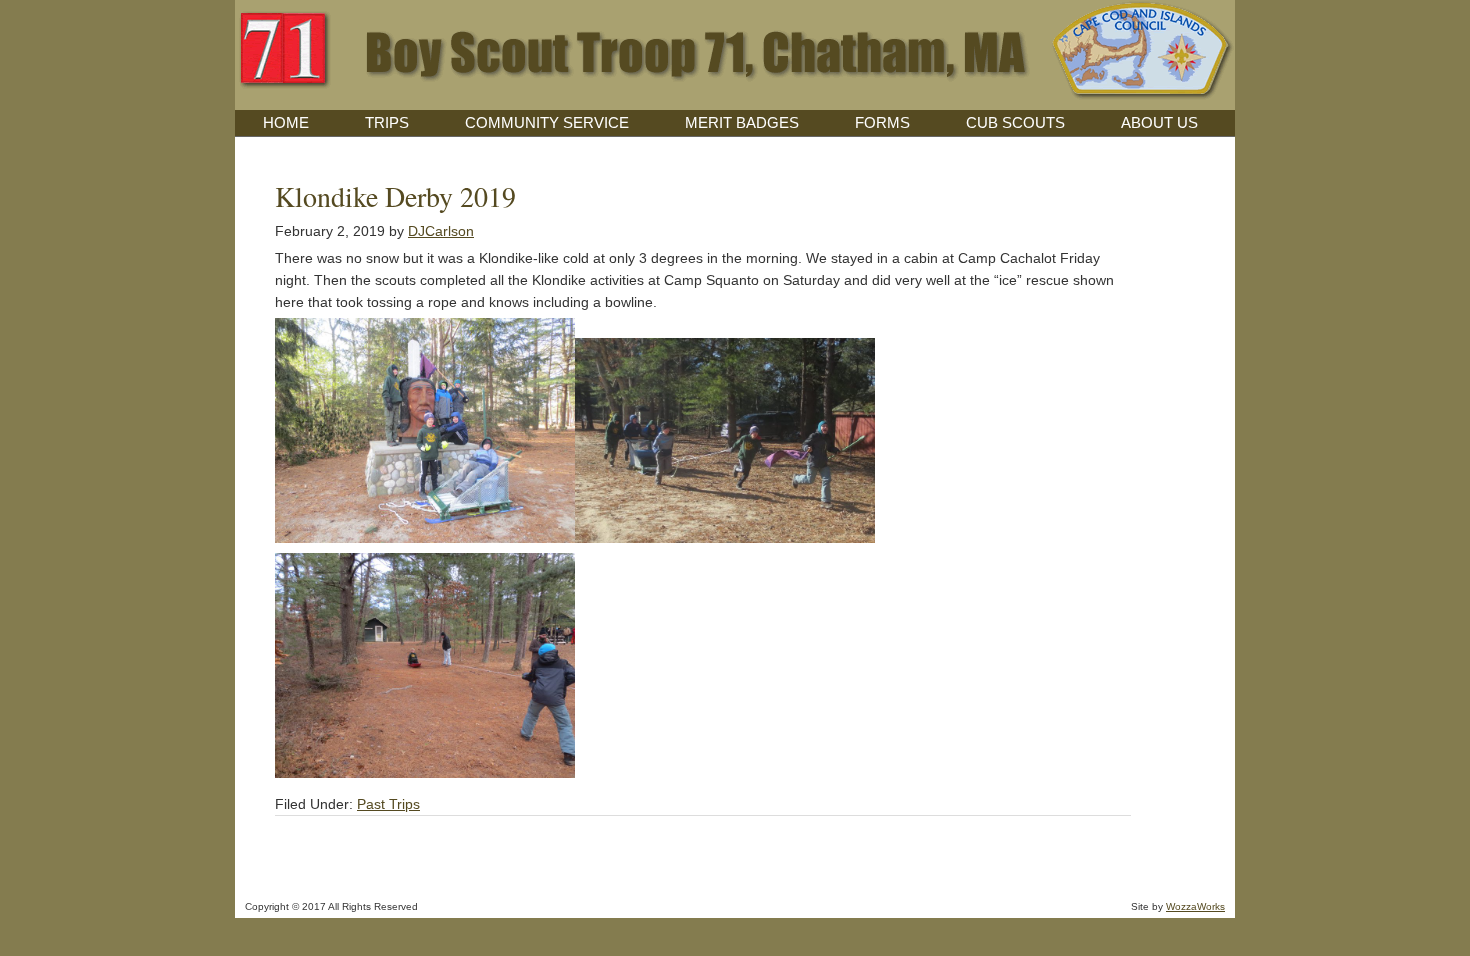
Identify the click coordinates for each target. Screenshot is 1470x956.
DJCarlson (441, 231)
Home (286, 122)
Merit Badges (742, 122)
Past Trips (388, 804)
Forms (882, 122)
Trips (387, 122)
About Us (1159, 122)
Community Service (547, 122)
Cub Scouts (1015, 122)
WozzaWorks (1195, 906)
